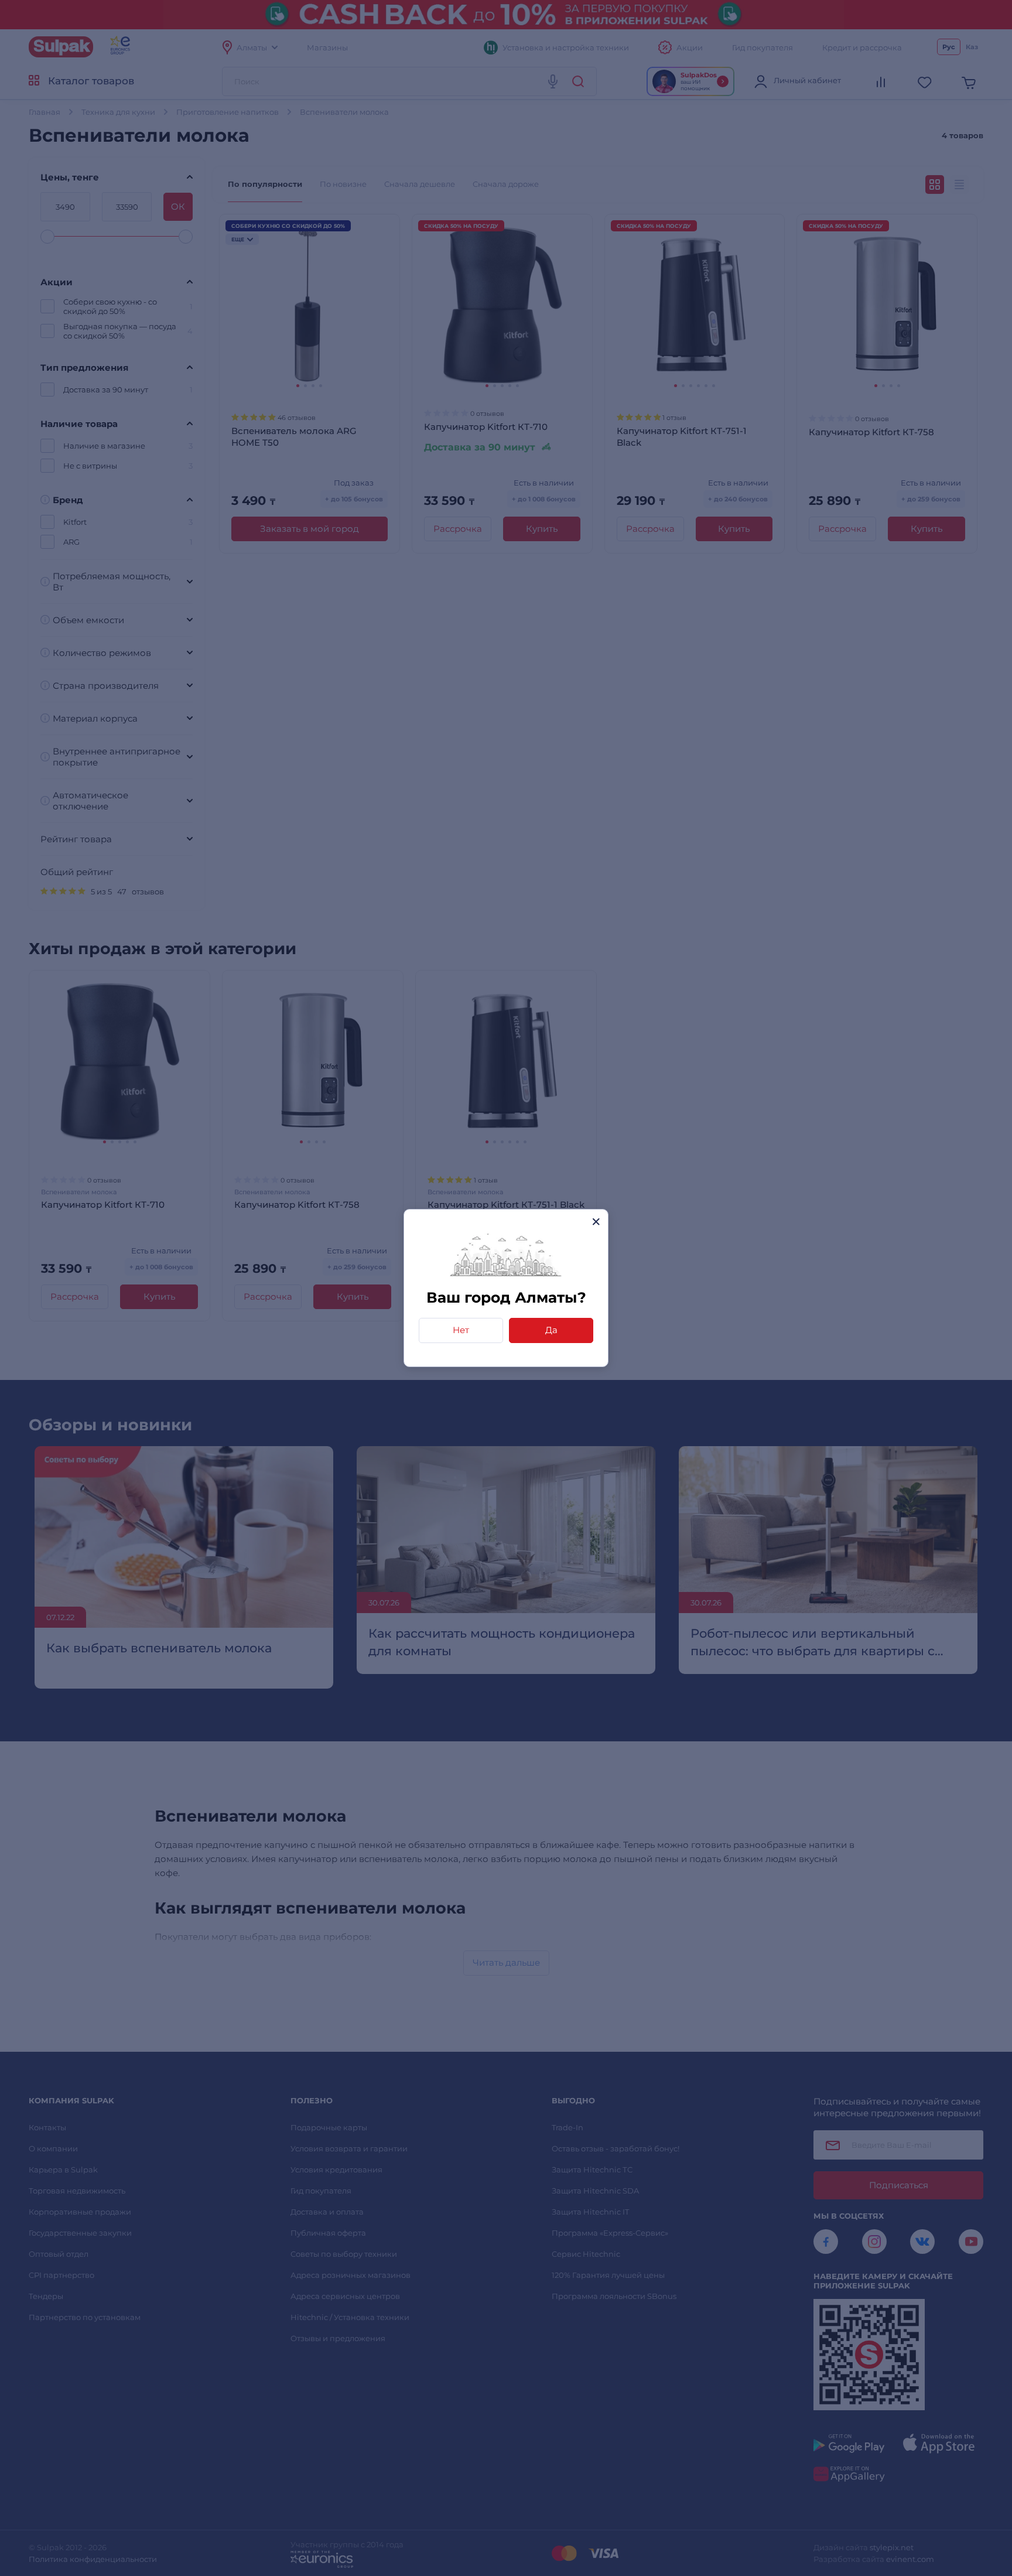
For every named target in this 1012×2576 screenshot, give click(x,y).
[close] (596, 1222)
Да (551, 1330)
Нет (461, 1330)
